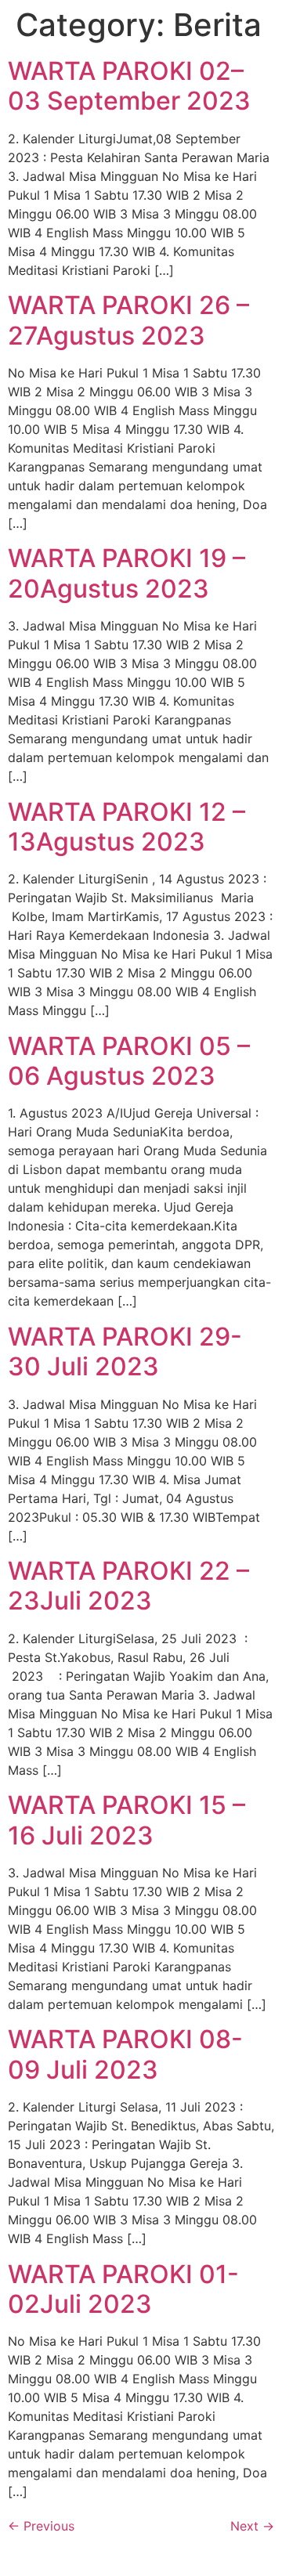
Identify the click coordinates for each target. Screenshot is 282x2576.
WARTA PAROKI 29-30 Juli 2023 (125, 1351)
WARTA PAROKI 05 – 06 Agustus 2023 (129, 1061)
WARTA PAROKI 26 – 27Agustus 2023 (128, 320)
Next (252, 2526)
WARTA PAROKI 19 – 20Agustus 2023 (127, 573)
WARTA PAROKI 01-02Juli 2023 (123, 2289)
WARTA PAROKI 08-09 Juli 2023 (125, 2054)
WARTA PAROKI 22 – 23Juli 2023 (128, 1586)
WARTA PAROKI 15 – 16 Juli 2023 (127, 1820)
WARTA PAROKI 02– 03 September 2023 (129, 86)
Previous (41, 2526)
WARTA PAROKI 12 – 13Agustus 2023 (127, 827)
